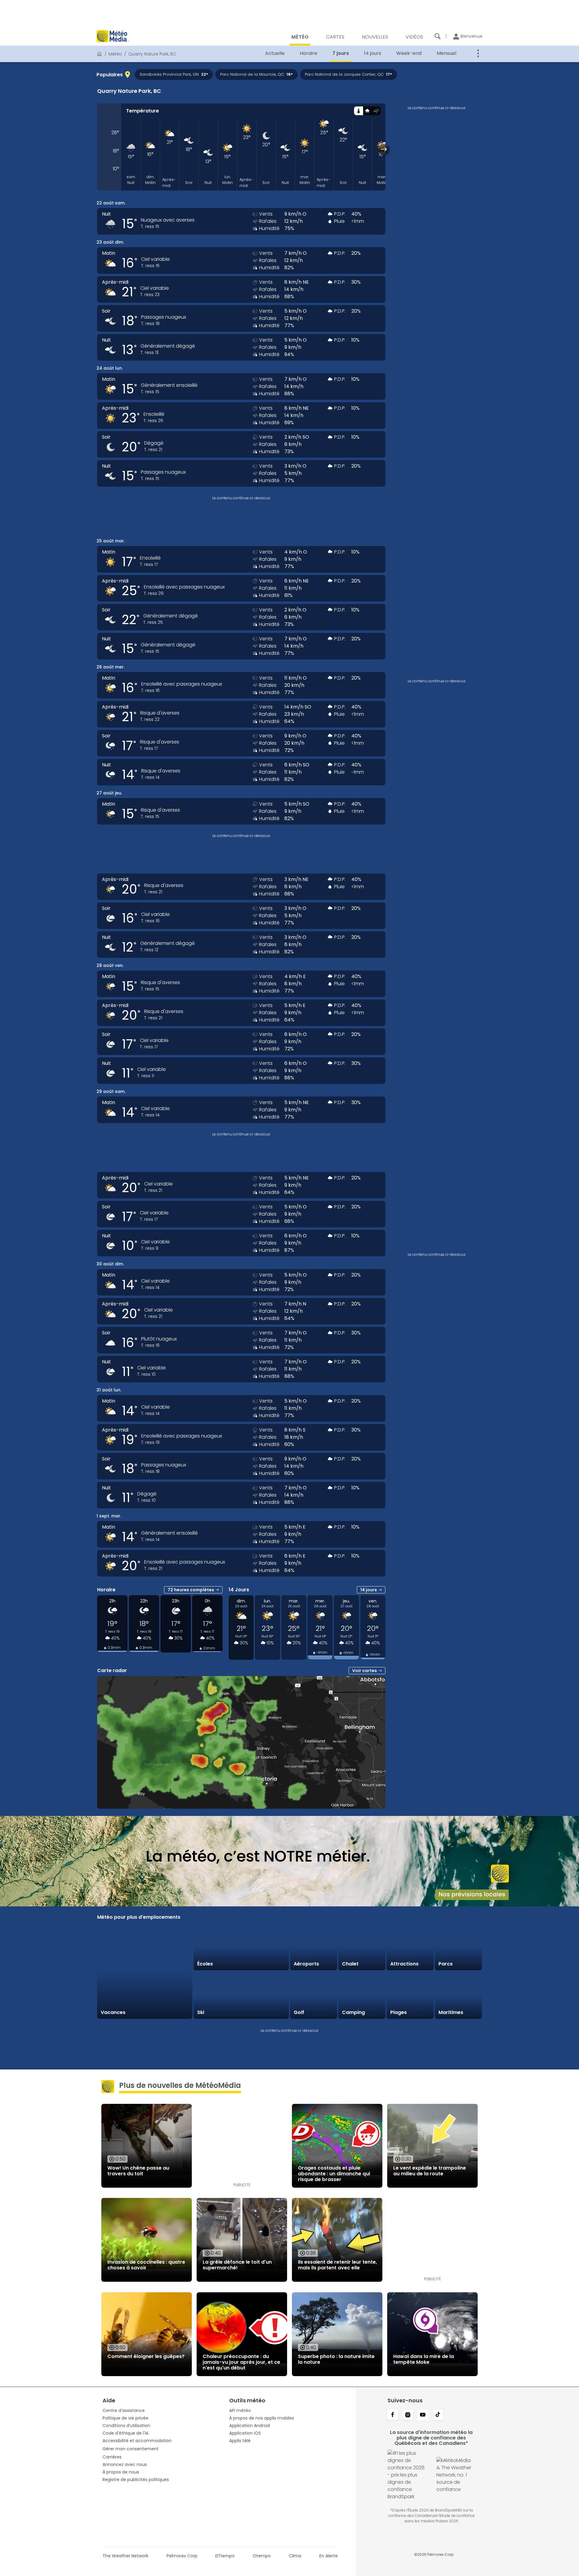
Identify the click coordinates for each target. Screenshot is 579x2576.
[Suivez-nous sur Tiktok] (438, 2415)
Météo (115, 54)
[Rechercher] (438, 36)
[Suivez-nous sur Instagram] (408, 2415)
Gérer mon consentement (131, 2449)
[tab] (358, 111)
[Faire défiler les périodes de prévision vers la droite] (384, 149)
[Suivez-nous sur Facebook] (393, 2415)
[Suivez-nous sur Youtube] (423, 2415)
